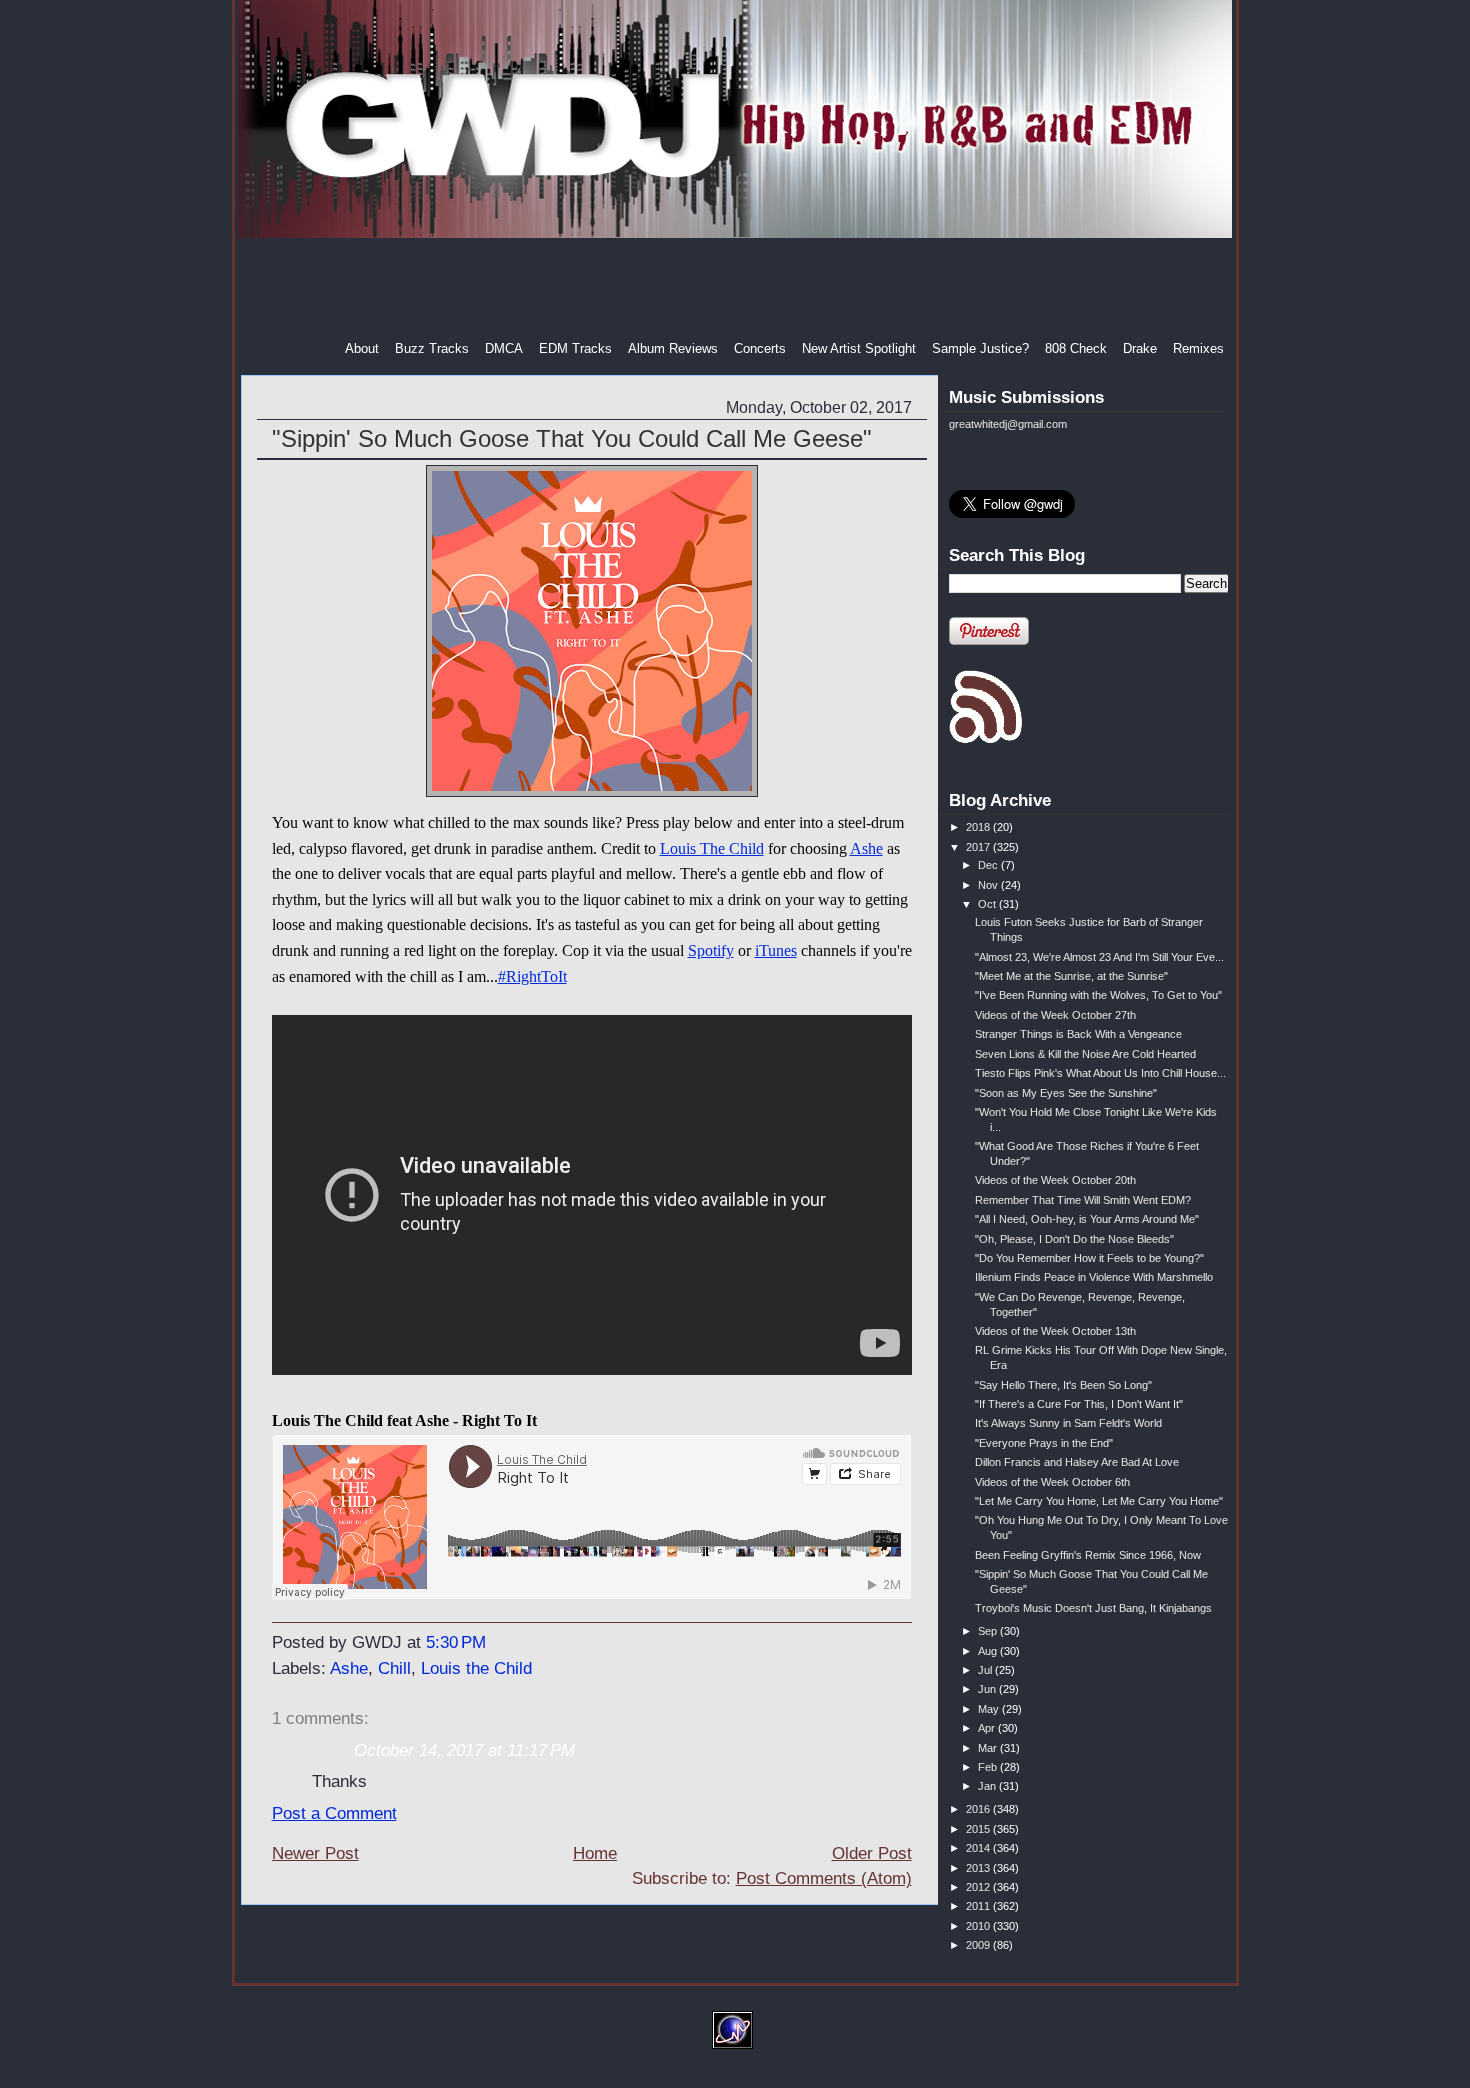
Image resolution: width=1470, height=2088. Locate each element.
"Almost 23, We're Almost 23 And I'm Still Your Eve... (1099, 957)
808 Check (1076, 348)
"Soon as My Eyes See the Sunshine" (1066, 1093)
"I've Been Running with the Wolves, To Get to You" (1098, 995)
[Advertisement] (737, 289)
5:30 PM (456, 1642)
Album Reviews (673, 348)
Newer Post (315, 1853)
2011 (979, 1906)
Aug (989, 1651)
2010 (979, 1926)
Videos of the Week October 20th (1055, 1180)
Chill (394, 1668)
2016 (979, 1809)
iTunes (776, 950)
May (990, 1709)
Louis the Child (476, 1668)
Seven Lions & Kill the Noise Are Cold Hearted (1085, 1054)
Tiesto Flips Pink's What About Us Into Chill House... (1100, 1073)
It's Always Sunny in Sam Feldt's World (1068, 1423)
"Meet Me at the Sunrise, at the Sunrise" (1071, 976)
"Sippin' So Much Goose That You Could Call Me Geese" (572, 438)
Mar (989, 1748)
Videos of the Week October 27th (1055, 1015)
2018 (979, 827)
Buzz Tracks (432, 348)
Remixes (1198, 348)
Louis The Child (712, 848)
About (362, 348)
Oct (988, 904)
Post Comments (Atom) (824, 1878)
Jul (986, 1670)
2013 (979, 1868)
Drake (1140, 348)
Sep (989, 1631)
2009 (979, 1945)
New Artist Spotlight (859, 348)
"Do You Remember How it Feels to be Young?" (1089, 1258)
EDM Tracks (575, 348)
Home (595, 1853)
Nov (989, 885)
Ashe (866, 848)
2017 (979, 847)
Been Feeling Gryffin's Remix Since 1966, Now (1088, 1555)
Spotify (711, 950)
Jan (988, 1786)
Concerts (760, 348)
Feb (989, 1767)
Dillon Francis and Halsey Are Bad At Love (1077, 1462)
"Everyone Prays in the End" (1044, 1443)
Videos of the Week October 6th (1052, 1482)
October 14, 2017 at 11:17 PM (464, 1750)
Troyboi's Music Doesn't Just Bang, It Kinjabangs (1093, 1608)
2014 (979, 1848)
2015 (979, 1829)
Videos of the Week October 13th (1055, 1331)
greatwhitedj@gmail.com (1008, 424)
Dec (989, 865)
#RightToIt (532, 976)
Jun (988, 1689)
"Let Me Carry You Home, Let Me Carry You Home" (1099, 1501)
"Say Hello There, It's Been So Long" (1063, 1385)
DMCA (504, 348)
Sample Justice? (980, 348)
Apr (988, 1728)
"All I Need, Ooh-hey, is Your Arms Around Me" (1087, 1219)
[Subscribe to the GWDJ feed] (985, 740)
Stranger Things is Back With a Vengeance (1078, 1034)
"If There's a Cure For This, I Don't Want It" (1079, 1404)
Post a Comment (334, 1813)
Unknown (306, 1750)
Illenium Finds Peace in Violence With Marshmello (1094, 1277)
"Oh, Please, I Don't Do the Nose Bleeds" (1074, 1239)
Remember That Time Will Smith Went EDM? (1083, 1200)
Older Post (872, 1853)
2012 (979, 1887)
